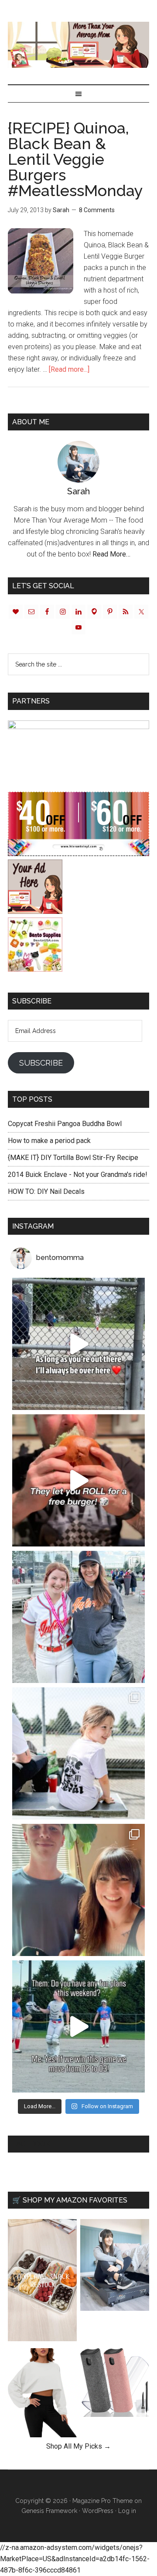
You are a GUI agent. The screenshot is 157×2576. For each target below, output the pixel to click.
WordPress (98, 2511)
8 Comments (97, 210)
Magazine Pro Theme (102, 2501)
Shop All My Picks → (78, 2446)
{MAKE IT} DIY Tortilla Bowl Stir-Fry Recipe (73, 1158)
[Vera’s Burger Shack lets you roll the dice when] (78, 1480)
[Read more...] (69, 369)
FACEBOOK (31, 2144)
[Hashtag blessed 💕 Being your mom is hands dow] (78, 1617)
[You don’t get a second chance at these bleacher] (78, 1344)
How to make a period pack (49, 1141)
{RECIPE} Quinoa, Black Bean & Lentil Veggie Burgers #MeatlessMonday (75, 159)
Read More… (111, 554)
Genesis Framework (49, 2511)
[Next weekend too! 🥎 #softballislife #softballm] (78, 2026)
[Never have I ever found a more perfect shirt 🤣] (78, 1753)
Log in (127, 2511)
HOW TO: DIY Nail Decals (46, 1191)
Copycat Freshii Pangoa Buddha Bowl (65, 1124)
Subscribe (41, 1063)
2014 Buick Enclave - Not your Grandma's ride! (78, 1175)
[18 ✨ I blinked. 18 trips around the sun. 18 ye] (78, 1890)
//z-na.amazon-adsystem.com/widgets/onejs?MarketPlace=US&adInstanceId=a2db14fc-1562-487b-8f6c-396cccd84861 (75, 2559)
